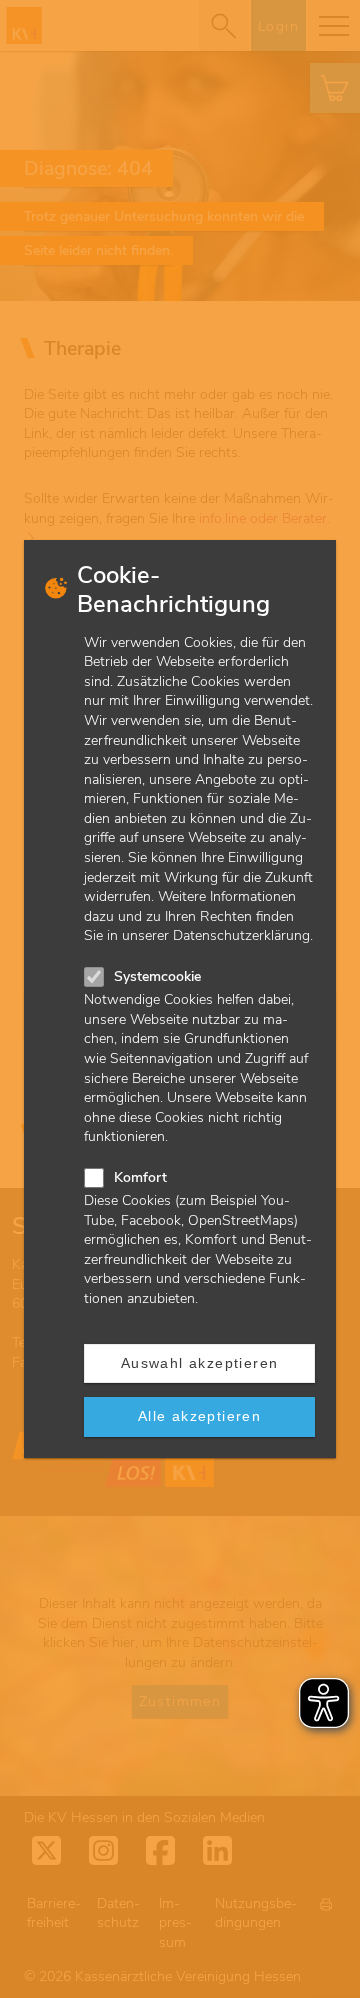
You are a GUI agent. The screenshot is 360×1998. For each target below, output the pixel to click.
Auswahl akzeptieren (200, 1363)
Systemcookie (157, 976)
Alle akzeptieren (199, 1416)
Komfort (140, 1177)
